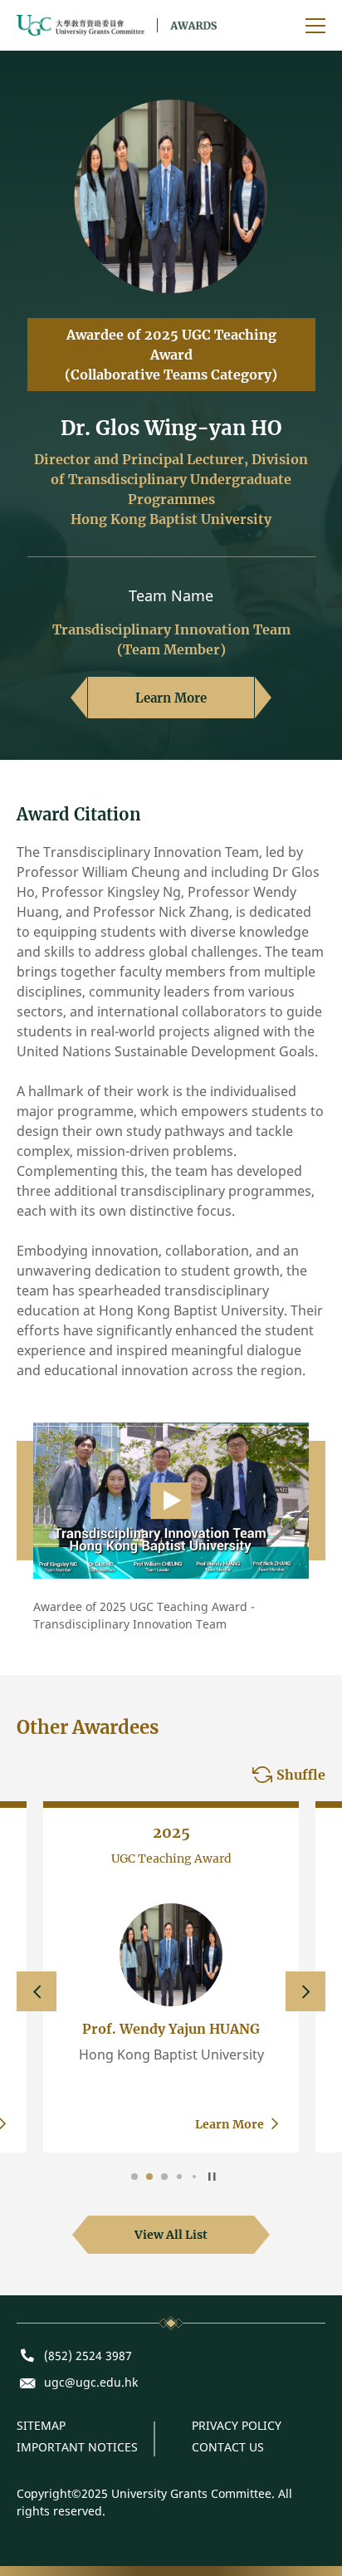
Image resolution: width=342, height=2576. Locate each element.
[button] (37, 1991)
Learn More (171, 698)
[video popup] (171, 1499)
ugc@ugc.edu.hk (91, 2383)
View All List (171, 2234)
